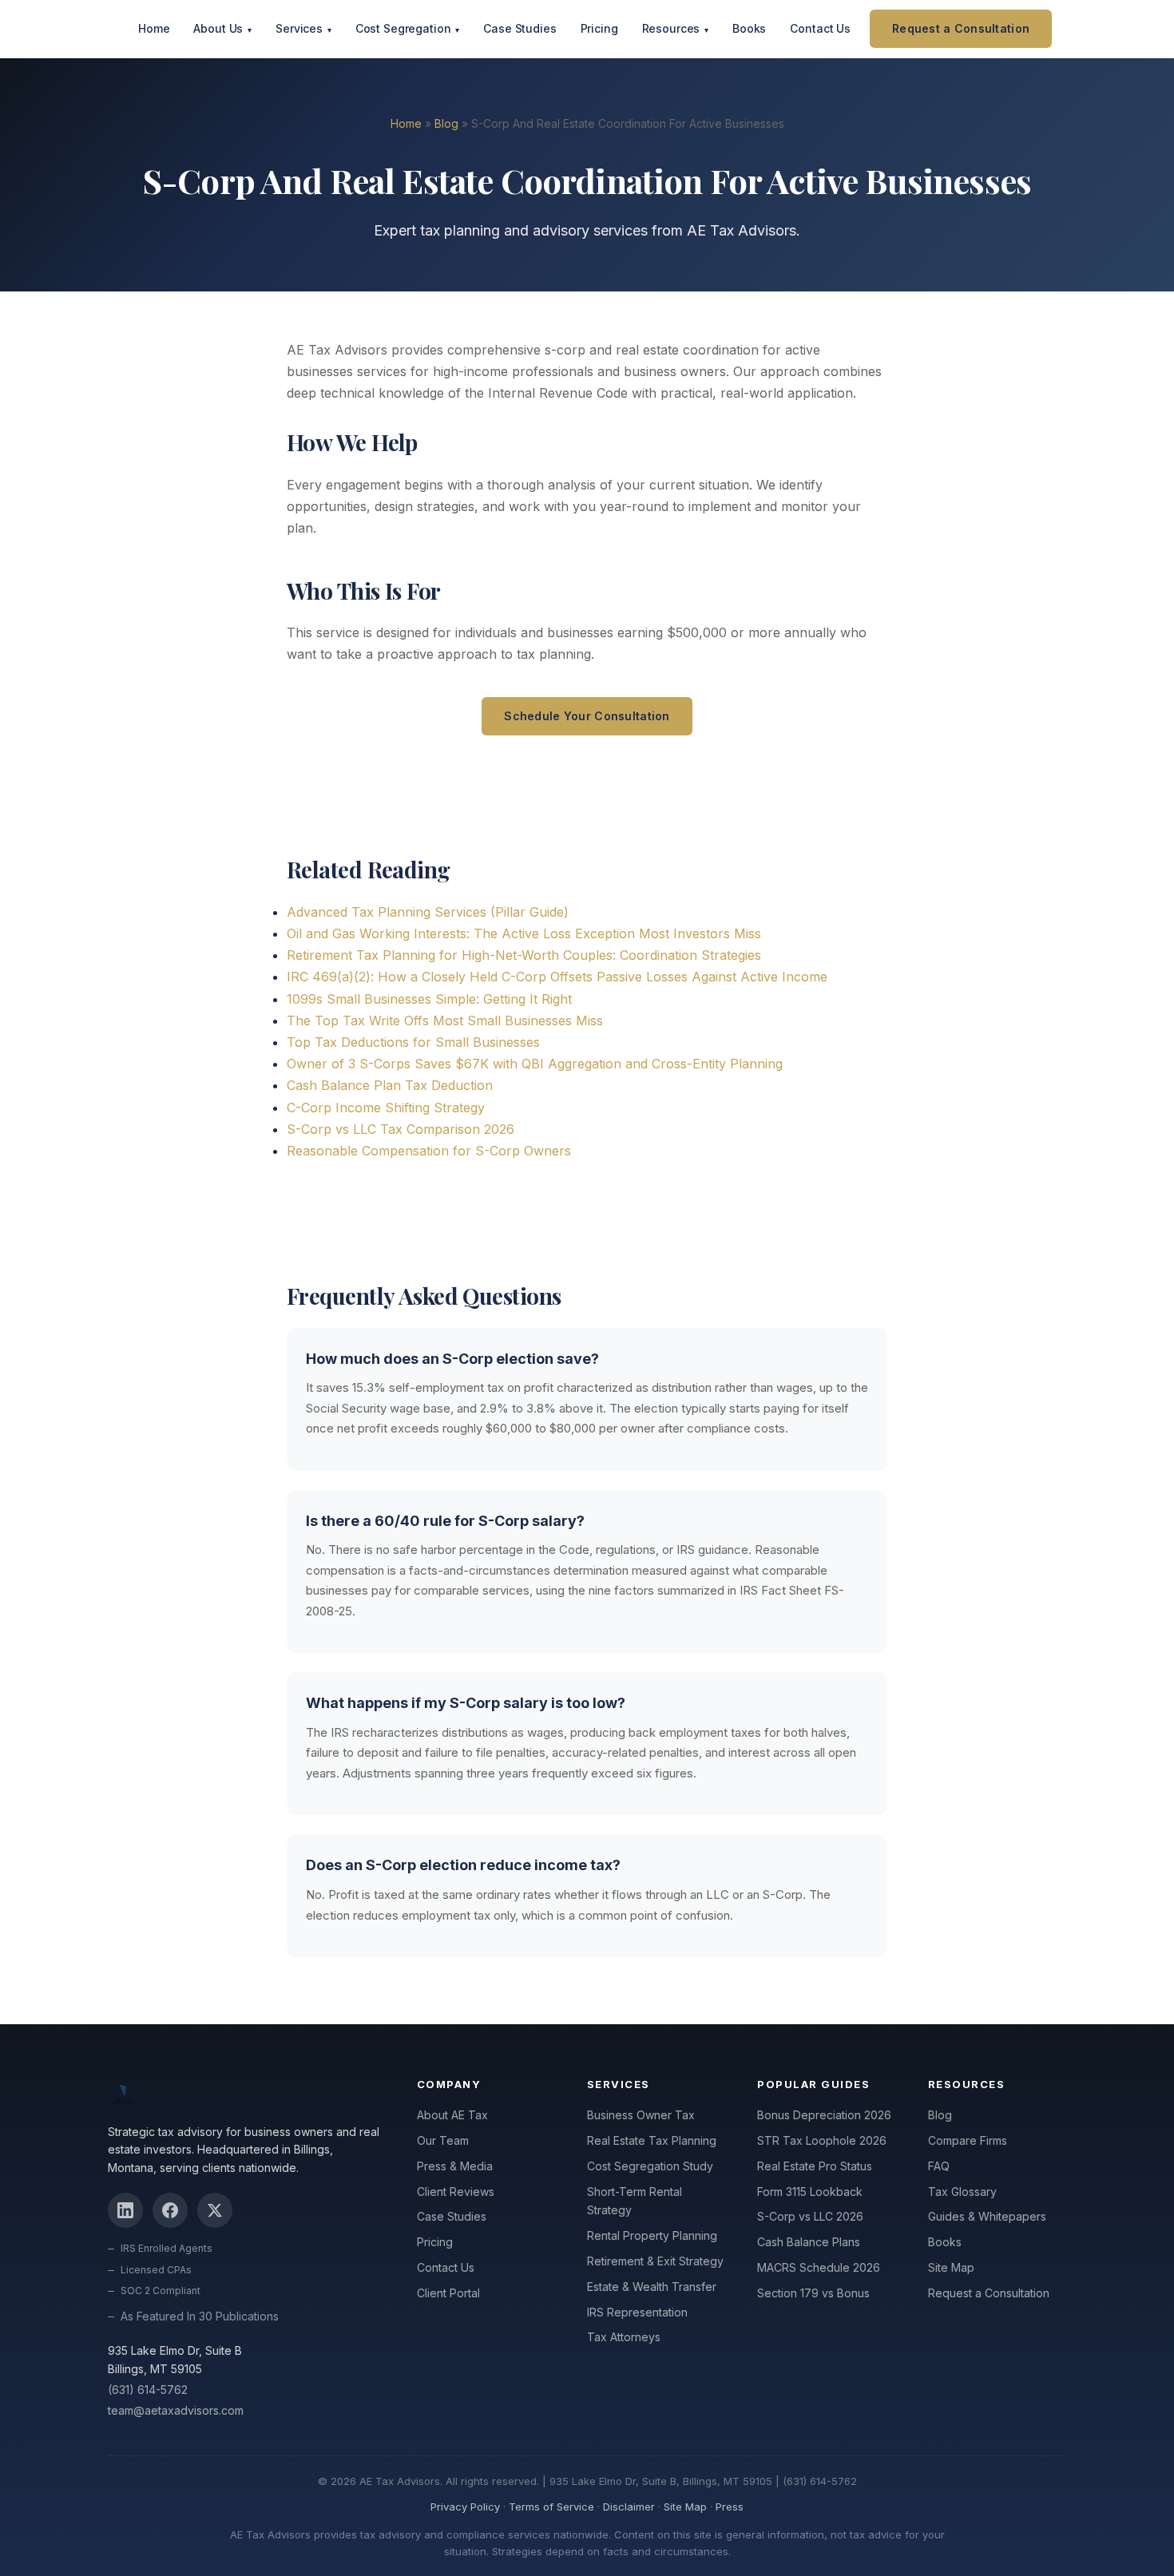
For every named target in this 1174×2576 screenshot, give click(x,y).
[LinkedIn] (125, 2210)
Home (154, 28)
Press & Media (455, 2166)
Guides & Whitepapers (987, 2216)
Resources (675, 28)
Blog (446, 123)
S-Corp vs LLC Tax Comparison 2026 (401, 1129)
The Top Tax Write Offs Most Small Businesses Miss (445, 1020)
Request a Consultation (961, 28)
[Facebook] (170, 2210)
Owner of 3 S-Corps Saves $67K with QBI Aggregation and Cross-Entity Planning (535, 1064)
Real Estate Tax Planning (652, 2140)
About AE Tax (452, 2115)
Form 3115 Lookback (810, 2192)
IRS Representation (637, 2312)
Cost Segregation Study (650, 2166)
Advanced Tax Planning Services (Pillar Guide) (428, 912)
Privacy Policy (465, 2507)
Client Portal (448, 2293)
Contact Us (820, 28)
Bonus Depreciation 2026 (824, 2115)
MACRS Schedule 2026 (819, 2267)
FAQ (939, 2166)
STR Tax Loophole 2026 (822, 2140)
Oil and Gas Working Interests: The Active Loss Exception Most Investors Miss (524, 933)
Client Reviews (456, 2192)
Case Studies (520, 28)
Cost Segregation (408, 28)
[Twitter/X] (215, 2210)
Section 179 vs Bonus (813, 2293)
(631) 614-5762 (148, 2390)
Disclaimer (629, 2507)
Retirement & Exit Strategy (655, 2261)
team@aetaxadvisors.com (176, 2410)
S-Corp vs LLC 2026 (810, 2216)
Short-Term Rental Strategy (635, 2201)
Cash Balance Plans (809, 2242)
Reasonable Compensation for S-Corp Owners (429, 1151)
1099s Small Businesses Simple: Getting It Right (429, 999)
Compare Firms (968, 2140)
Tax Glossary (962, 2192)
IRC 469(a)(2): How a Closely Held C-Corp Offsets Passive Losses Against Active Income (557, 977)
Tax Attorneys (624, 2337)
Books (749, 28)
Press (730, 2507)
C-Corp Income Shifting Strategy (386, 1108)
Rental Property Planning (652, 2235)
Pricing (599, 28)
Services (303, 28)
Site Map (951, 2267)
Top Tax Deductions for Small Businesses (413, 1042)
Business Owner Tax (641, 2115)
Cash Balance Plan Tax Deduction (390, 1085)
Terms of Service (551, 2507)
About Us (222, 28)
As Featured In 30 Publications (200, 2316)
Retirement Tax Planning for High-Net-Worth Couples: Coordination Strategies (524, 955)
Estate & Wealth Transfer (652, 2287)
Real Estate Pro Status (815, 2166)
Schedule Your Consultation (587, 716)
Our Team (443, 2140)
